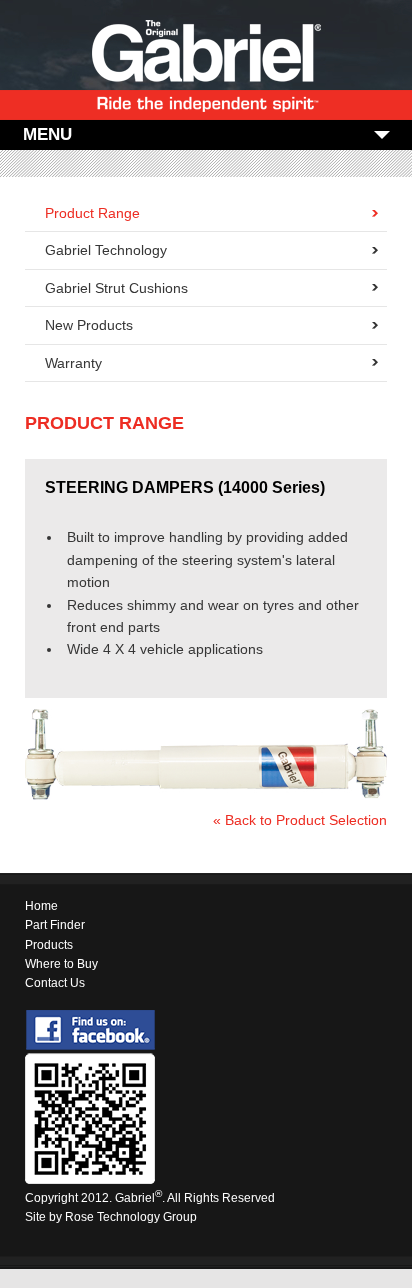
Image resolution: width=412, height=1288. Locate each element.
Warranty (73, 363)
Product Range (92, 213)
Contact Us (55, 983)
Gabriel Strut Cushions (116, 288)
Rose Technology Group (131, 1217)
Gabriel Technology (106, 250)
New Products (89, 325)
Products (49, 945)
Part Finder (55, 925)
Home (41, 906)
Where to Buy (61, 964)
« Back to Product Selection (300, 820)
